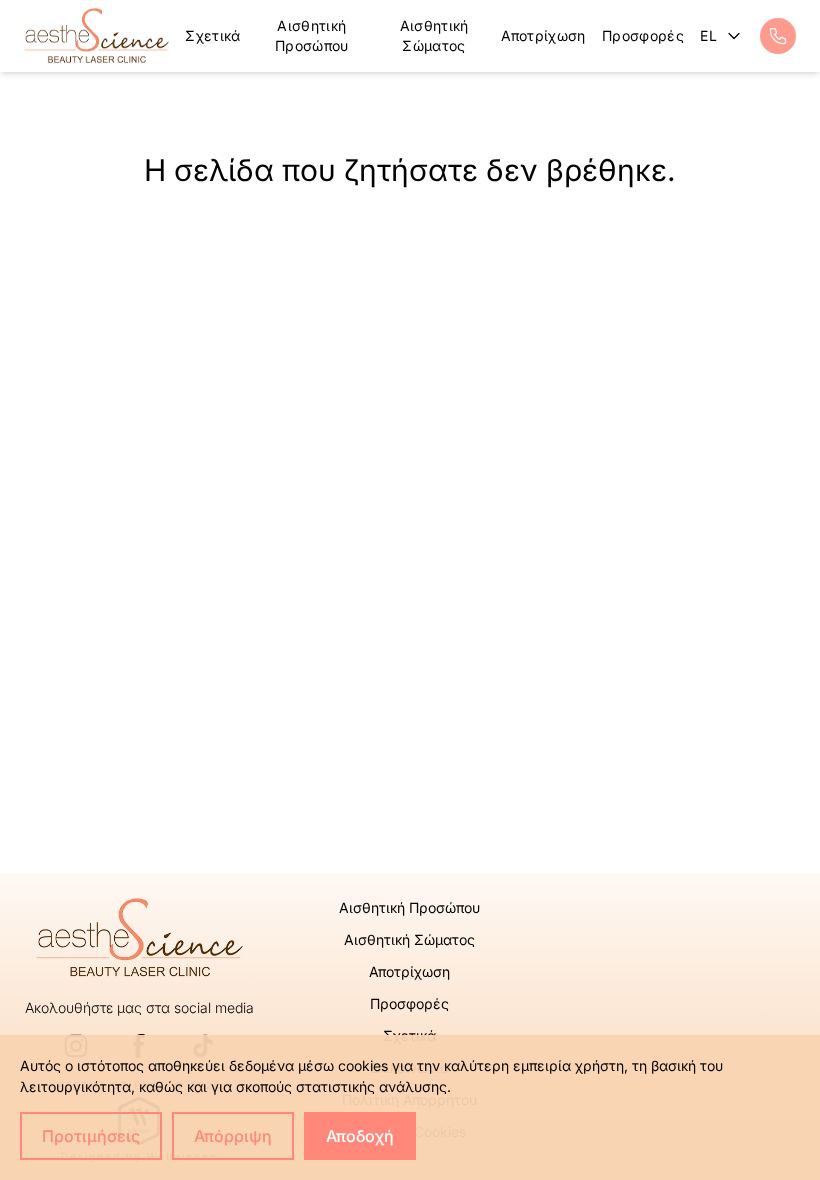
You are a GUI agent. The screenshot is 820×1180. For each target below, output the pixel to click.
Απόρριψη (233, 1136)
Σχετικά (212, 35)
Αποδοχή (360, 1136)
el (709, 35)
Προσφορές (643, 35)
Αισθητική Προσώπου (312, 35)
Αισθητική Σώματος (434, 35)
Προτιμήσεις (91, 1136)
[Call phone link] (778, 36)
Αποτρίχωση (543, 35)
